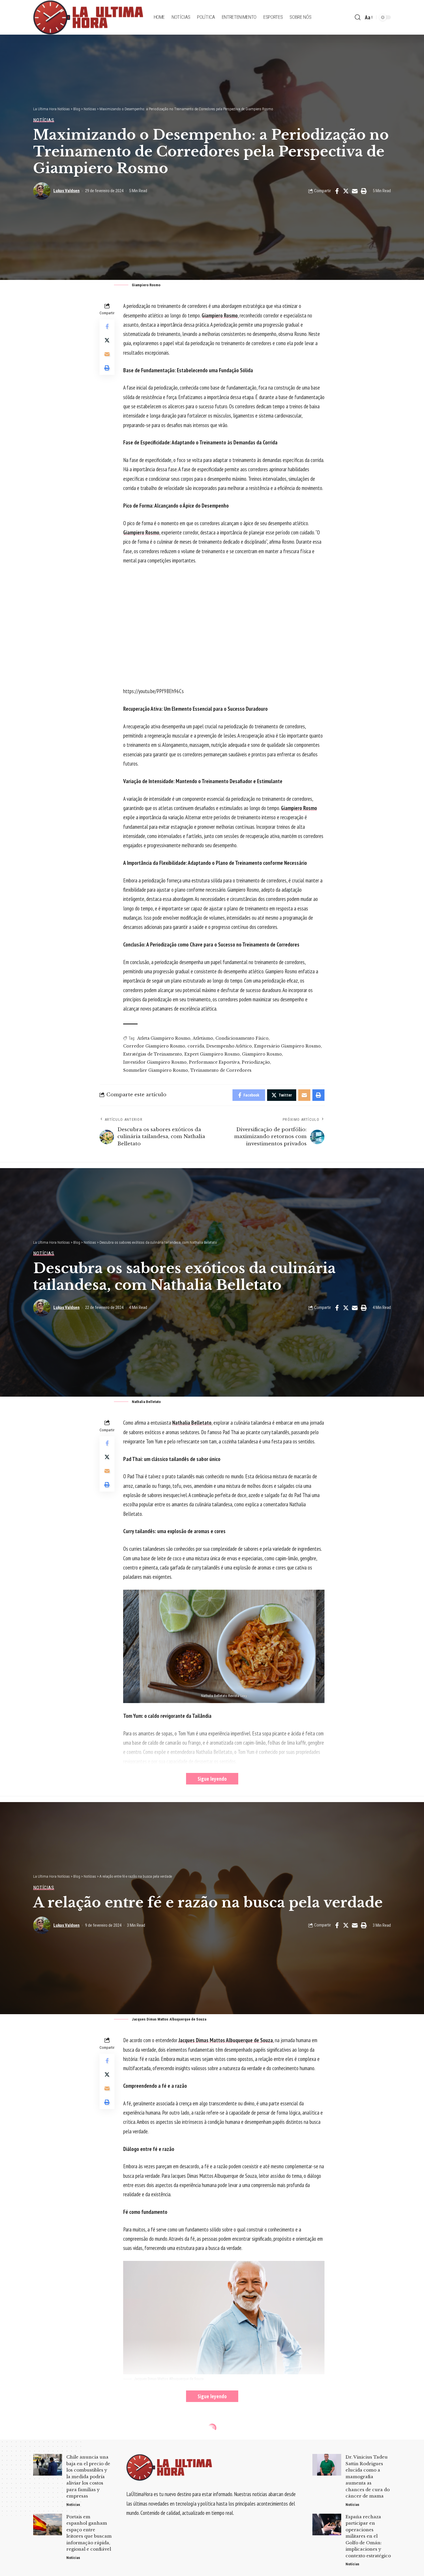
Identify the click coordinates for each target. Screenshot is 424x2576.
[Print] (364, 191)
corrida (196, 1046)
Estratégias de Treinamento (153, 1054)
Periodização (256, 1062)
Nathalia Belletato (192, 1423)
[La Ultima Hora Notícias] (89, 17)
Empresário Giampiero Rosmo (287, 1046)
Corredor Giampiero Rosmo (154, 1046)
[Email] (355, 191)
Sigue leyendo (212, 1779)
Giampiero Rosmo (220, 315)
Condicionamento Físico (242, 1038)
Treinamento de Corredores (221, 1070)
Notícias (44, 120)
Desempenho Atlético (229, 1046)
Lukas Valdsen (66, 191)
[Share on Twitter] (346, 191)
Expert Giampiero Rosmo (212, 1054)
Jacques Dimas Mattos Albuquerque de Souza (226, 2040)
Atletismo (203, 1038)
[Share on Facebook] (337, 191)
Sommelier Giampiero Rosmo (156, 1070)
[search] (358, 17)
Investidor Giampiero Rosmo (155, 1062)
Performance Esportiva (214, 1062)
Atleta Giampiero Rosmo (164, 1038)
